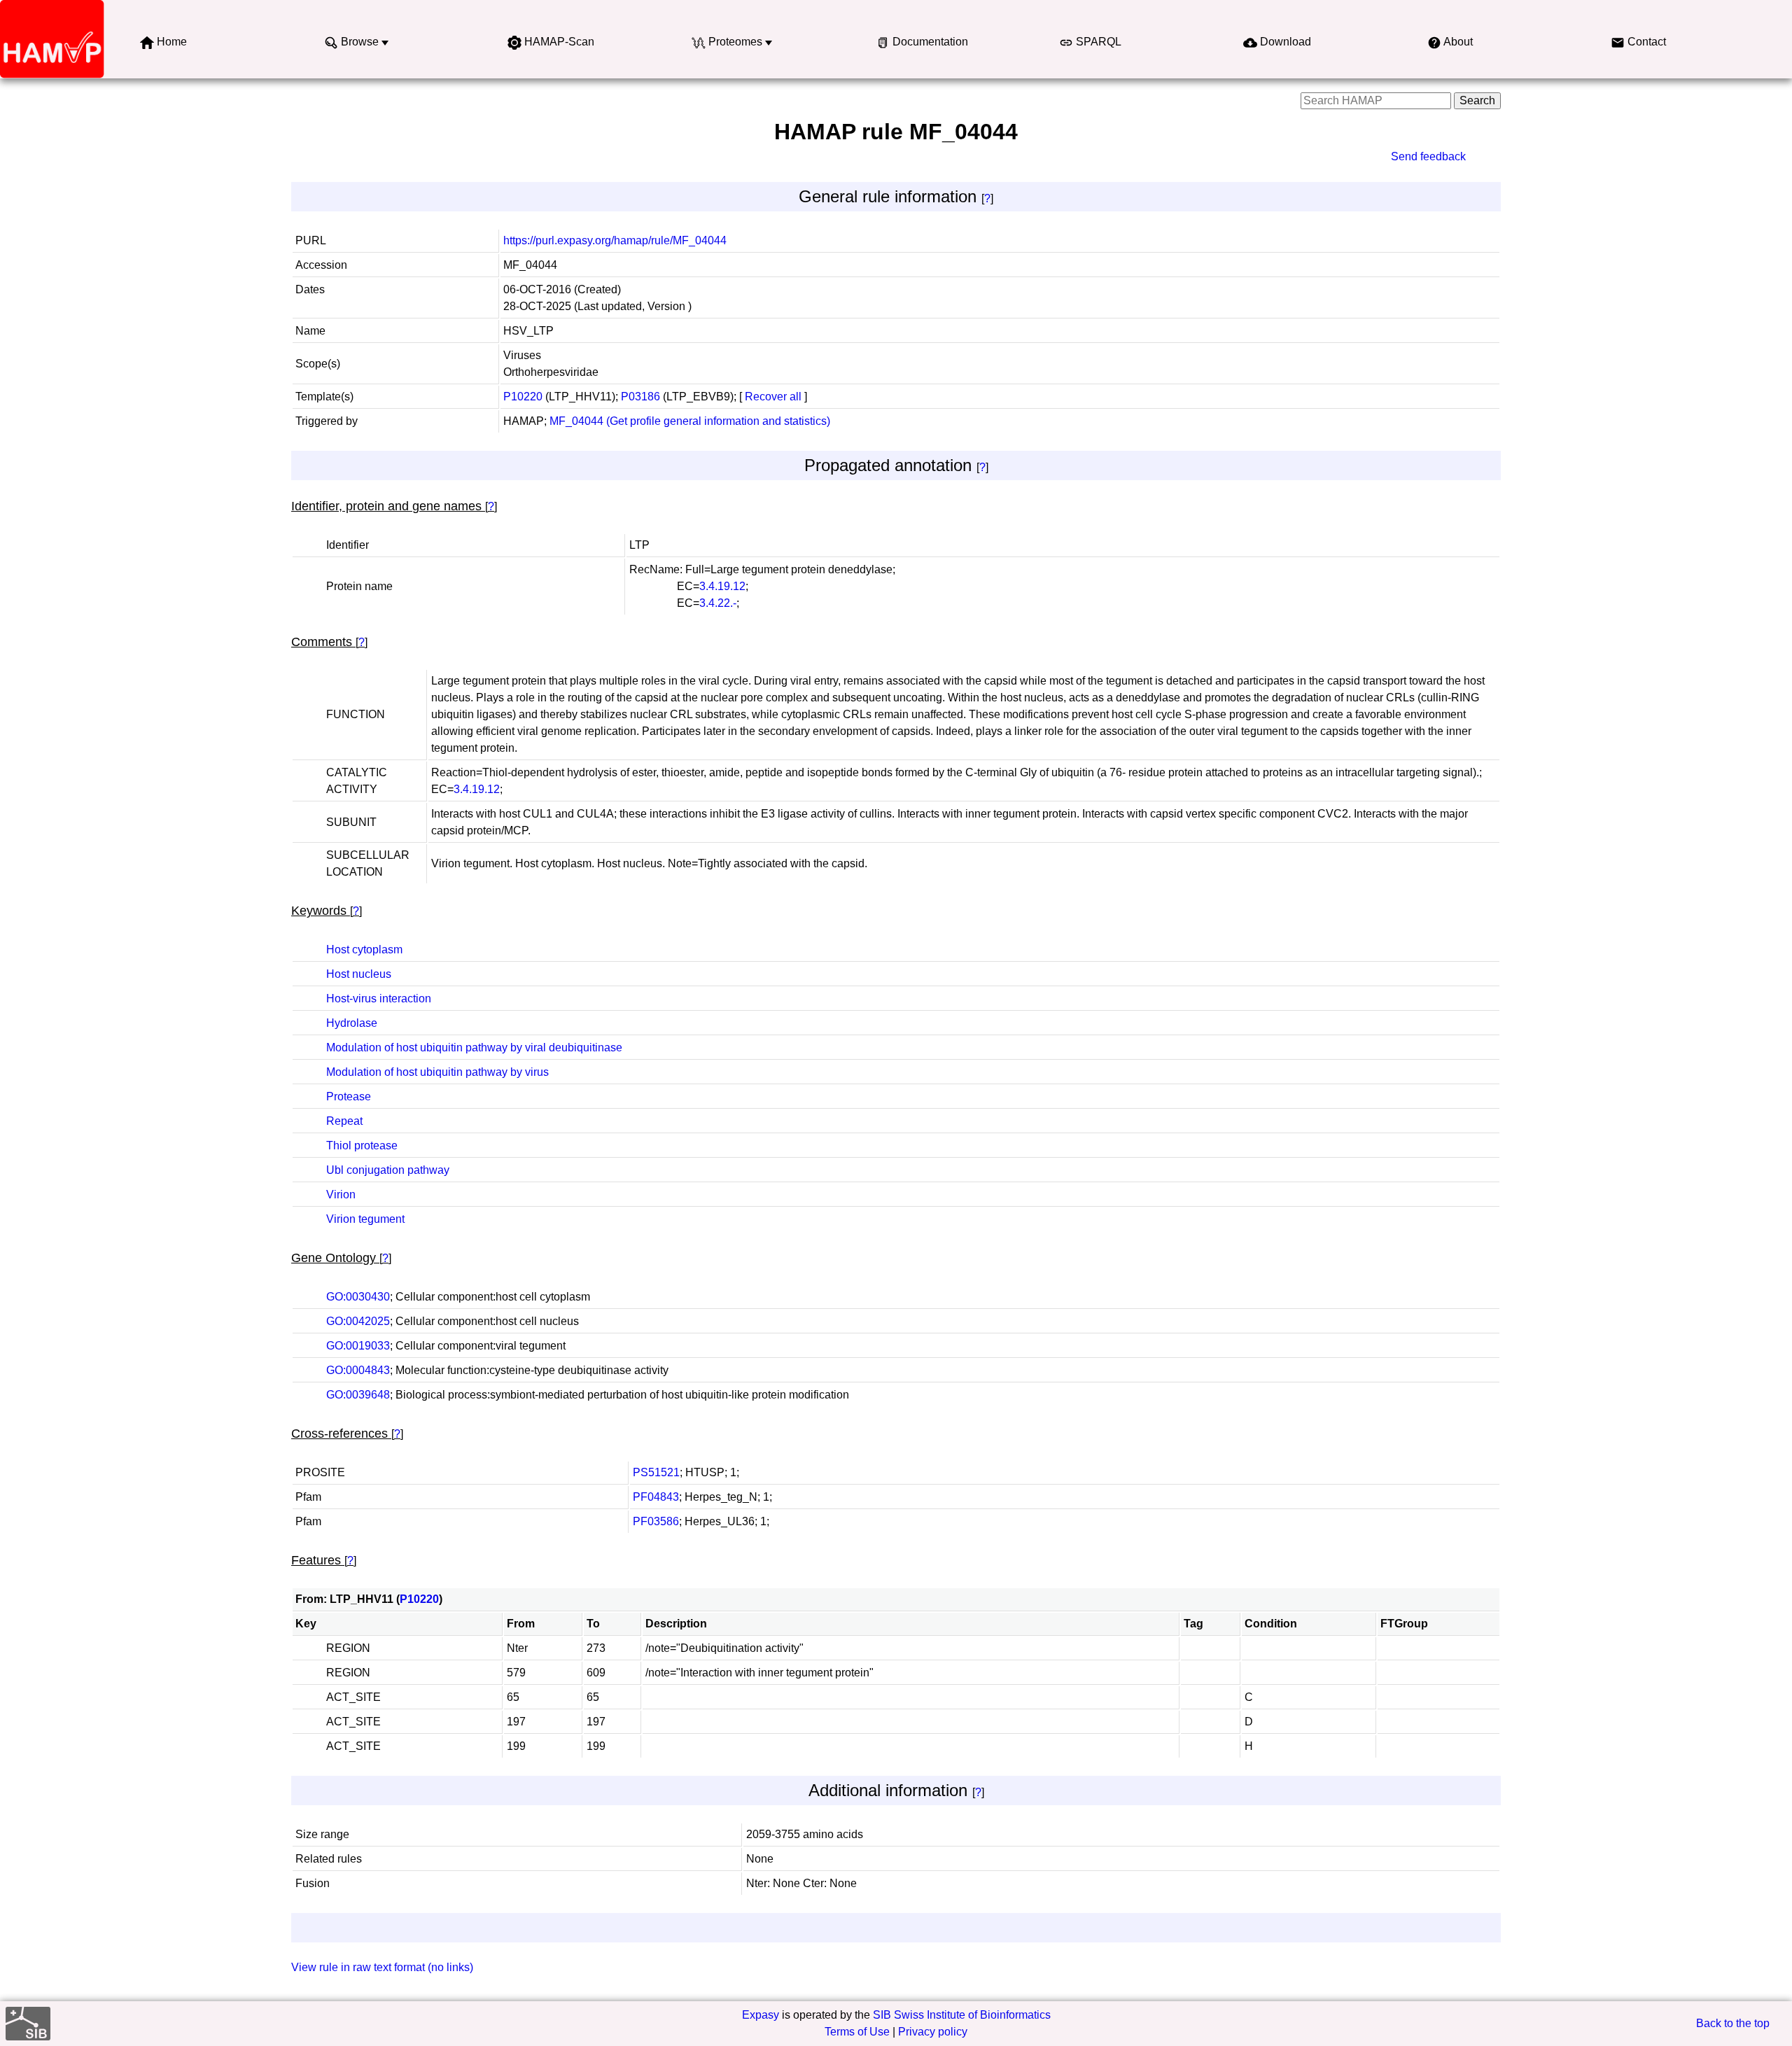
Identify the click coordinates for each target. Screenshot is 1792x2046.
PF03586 (656, 1521)
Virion (341, 1194)
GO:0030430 (358, 1297)
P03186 (640, 397)
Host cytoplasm (364, 950)
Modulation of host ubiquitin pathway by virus (437, 1072)
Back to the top (1733, 2023)
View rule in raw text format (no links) (382, 1967)
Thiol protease (362, 1145)
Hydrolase (352, 1023)
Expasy (761, 2015)
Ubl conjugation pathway (388, 1170)
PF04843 (656, 1497)
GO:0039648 (358, 1395)
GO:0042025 (358, 1321)
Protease (349, 1096)
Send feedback (1428, 156)
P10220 (523, 397)
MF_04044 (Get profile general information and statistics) (690, 421)
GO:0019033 (358, 1346)
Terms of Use (857, 2032)
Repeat (344, 1121)
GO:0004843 (358, 1370)
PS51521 (656, 1472)
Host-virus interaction (379, 999)
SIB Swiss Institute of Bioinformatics (962, 2015)
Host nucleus (359, 974)
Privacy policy (933, 2032)
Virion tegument (365, 1219)
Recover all (773, 397)
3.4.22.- (718, 603)
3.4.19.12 (722, 586)
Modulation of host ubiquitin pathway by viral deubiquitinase (474, 1047)
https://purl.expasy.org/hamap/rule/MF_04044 (615, 240)
